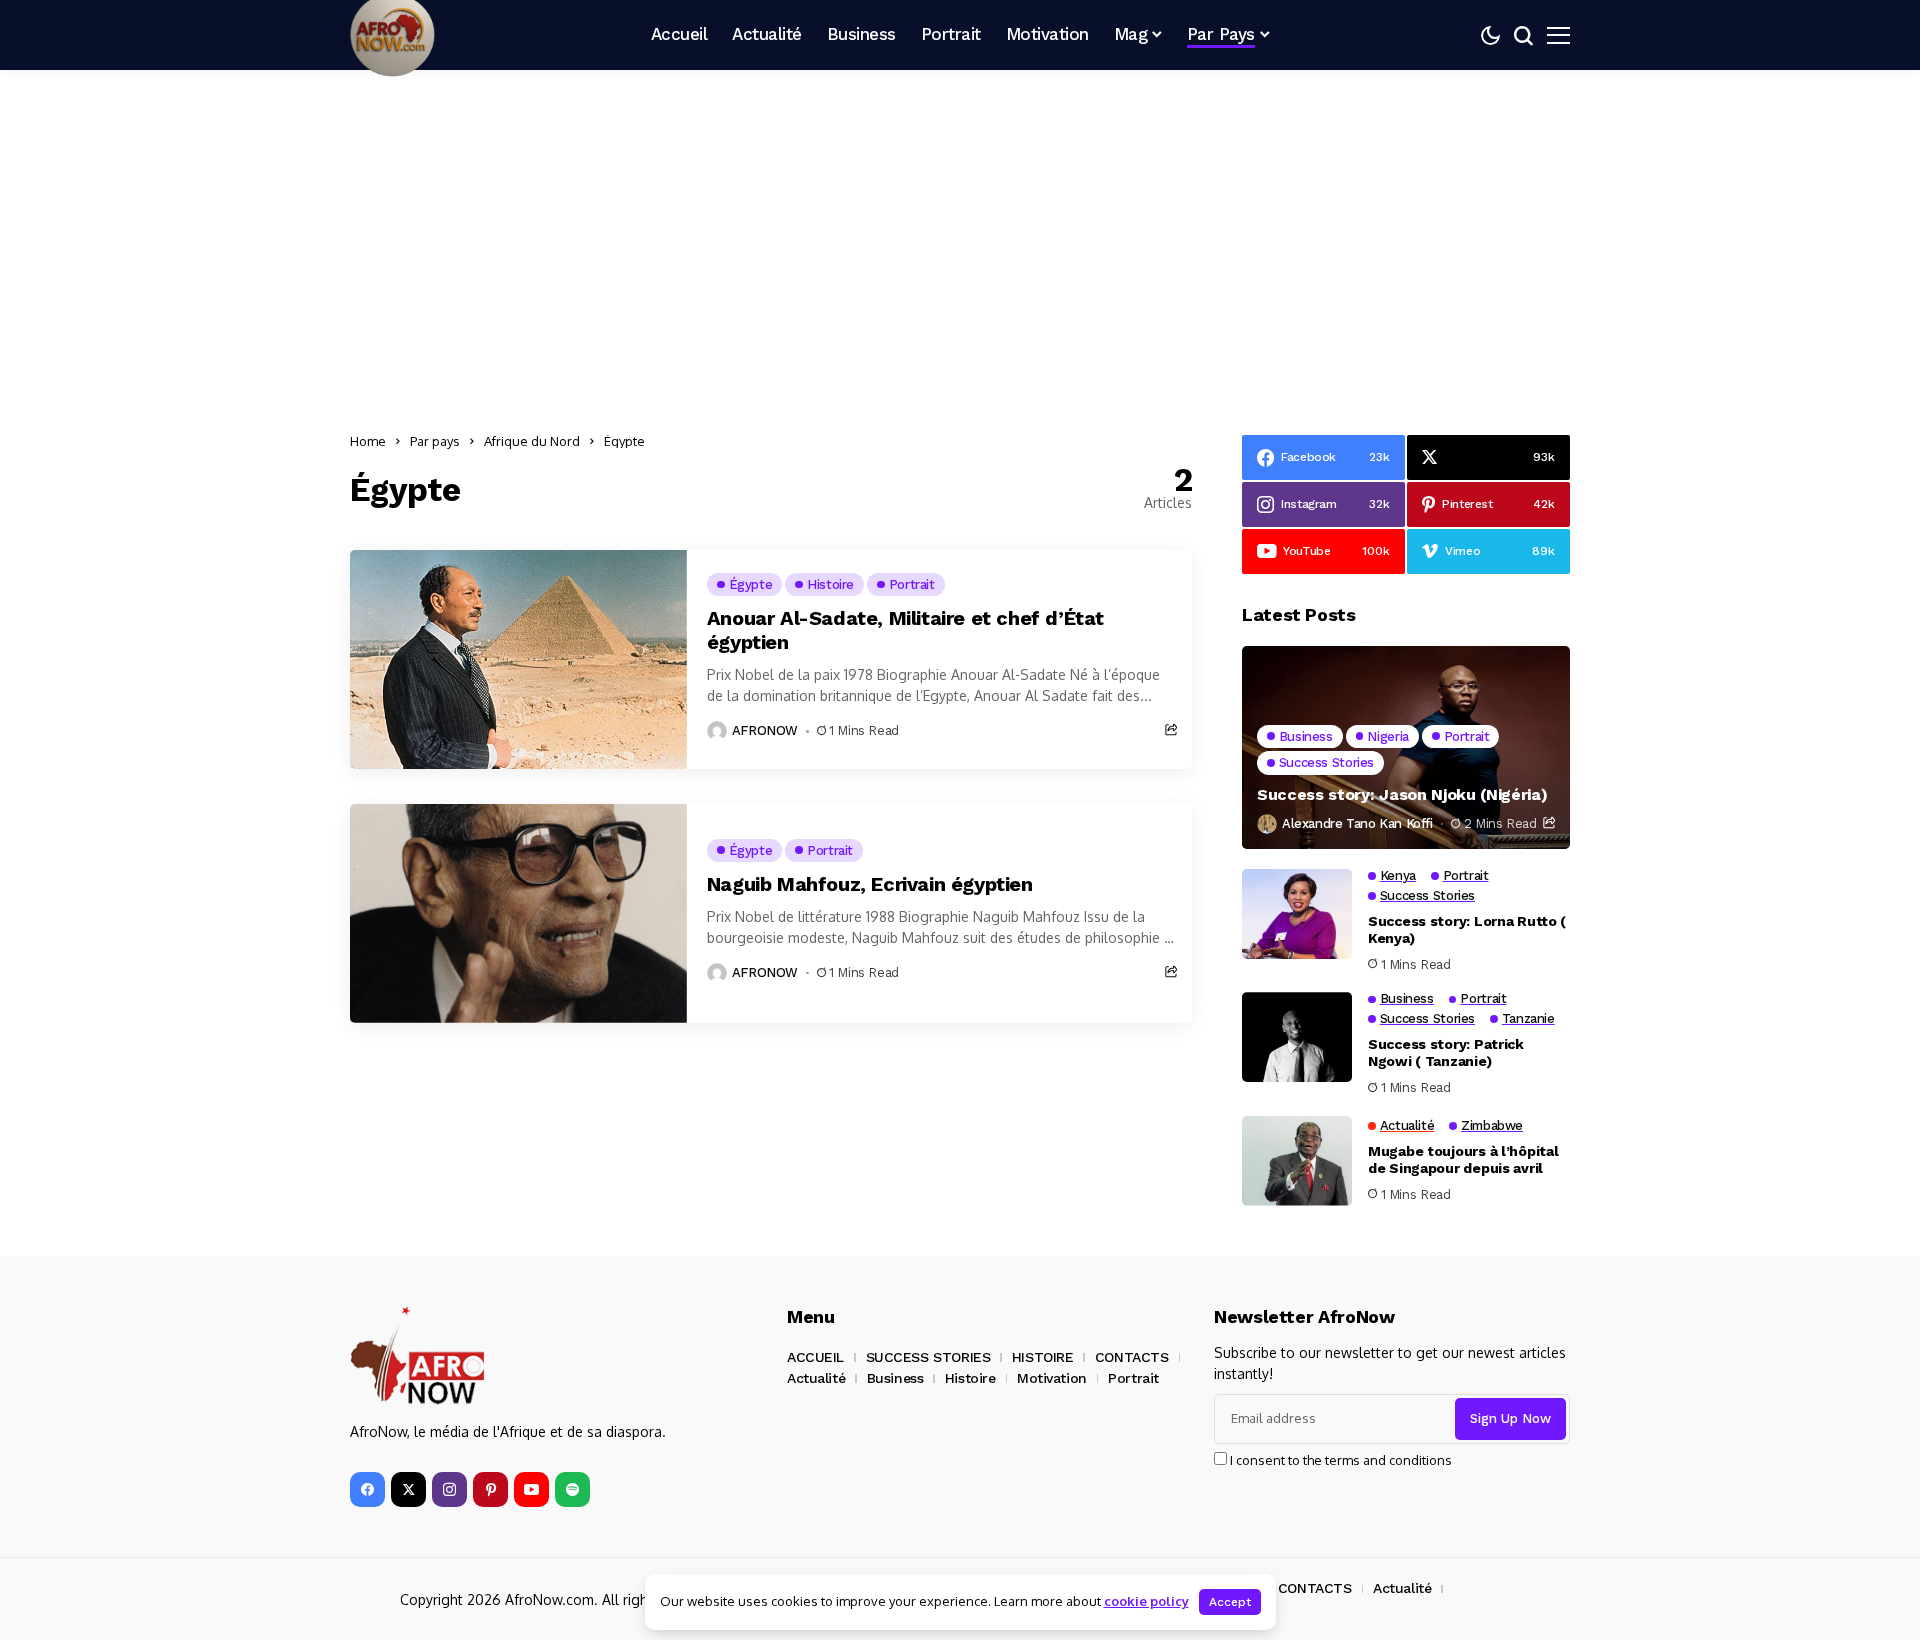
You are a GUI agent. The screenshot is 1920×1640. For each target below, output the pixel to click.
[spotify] (572, 1489)
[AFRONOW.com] (417, 1356)
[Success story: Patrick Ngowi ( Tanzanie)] (1297, 1037)
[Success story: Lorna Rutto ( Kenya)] (1297, 914)
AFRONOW (765, 730)
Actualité (816, 1378)
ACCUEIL (815, 1357)
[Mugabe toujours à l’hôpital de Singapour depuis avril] (1297, 1161)
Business (895, 1378)
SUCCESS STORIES (928, 1357)
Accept (1230, 1602)
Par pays (435, 441)
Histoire (970, 1378)
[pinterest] (490, 1489)
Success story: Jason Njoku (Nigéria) (1402, 794)
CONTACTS (1132, 1357)
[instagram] (449, 1489)
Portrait (1133, 1378)
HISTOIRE (1043, 1357)
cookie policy (1146, 1601)
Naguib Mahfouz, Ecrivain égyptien (870, 884)
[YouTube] (531, 1489)
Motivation (1052, 1378)
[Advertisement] (960, 245)
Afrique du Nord (532, 441)
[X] (408, 1489)
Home (368, 441)
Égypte (624, 441)
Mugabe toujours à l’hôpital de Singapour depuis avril (1463, 1159)
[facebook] (367, 1489)
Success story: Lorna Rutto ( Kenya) (1467, 929)
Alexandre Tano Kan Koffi (1357, 823)
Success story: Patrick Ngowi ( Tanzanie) (1446, 1052)
